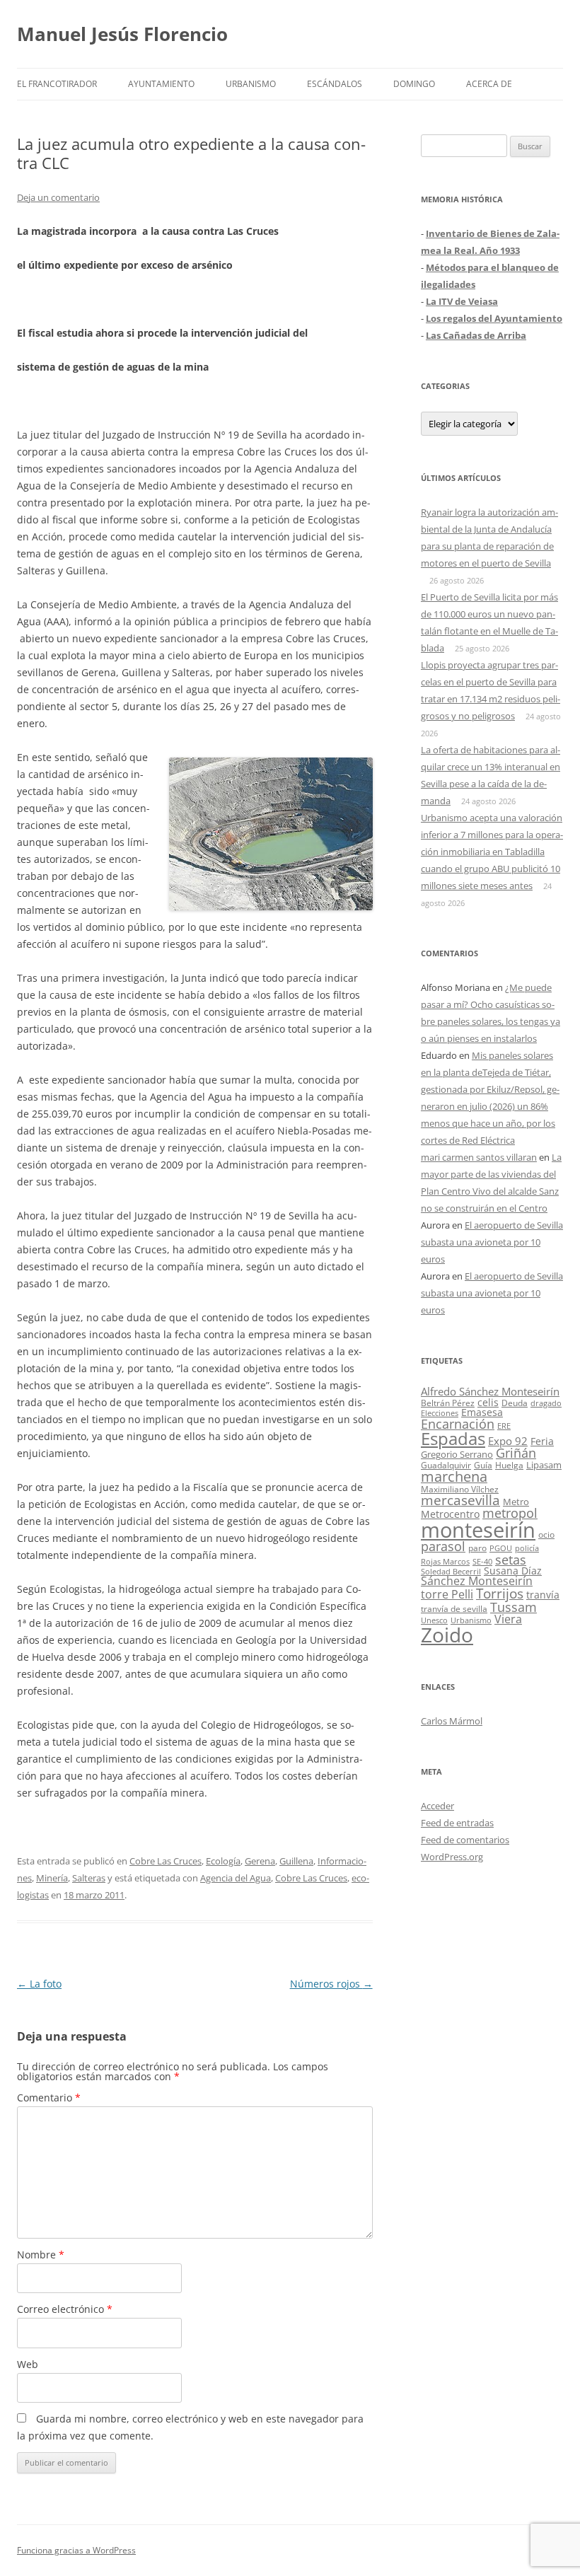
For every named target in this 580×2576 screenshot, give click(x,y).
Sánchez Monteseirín (477, 1581)
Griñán (516, 1453)
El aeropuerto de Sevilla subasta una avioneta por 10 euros (492, 1242)
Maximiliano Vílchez (460, 1489)
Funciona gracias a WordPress (76, 2550)
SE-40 (482, 1561)
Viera (508, 1619)
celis (488, 1402)
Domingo (414, 84)
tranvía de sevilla (454, 1608)
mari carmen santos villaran (479, 1157)
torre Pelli (447, 1594)
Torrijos (500, 1593)
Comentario (49, 2098)
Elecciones (440, 1413)
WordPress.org (452, 1857)
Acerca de (489, 84)
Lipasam (544, 1465)
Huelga (509, 1465)
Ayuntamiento (161, 84)
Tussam (514, 1607)
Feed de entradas (457, 1823)
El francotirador (57, 84)
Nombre (41, 2255)
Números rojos (331, 1984)
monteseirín (478, 1530)
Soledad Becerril (451, 1572)
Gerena (260, 1861)
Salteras (89, 1878)
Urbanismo (251, 84)
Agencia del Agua (236, 1878)
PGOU (501, 1548)
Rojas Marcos (445, 1561)
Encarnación (458, 1424)
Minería (52, 1878)
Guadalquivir (446, 1465)
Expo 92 (508, 1441)
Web (28, 2364)
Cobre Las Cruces (166, 1861)
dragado (546, 1403)
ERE (504, 1426)
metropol (510, 1513)
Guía (483, 1465)
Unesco (434, 1620)
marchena (454, 1476)
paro (477, 1548)
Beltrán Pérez (448, 1403)
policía (527, 1548)
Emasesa (482, 1412)
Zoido (447, 1635)
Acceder (437, 1806)
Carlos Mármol (452, 1721)
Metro (516, 1502)
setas (511, 1559)
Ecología (223, 1861)
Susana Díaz (513, 1571)
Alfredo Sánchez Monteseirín (490, 1391)
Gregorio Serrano (457, 1454)
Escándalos (335, 84)
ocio (546, 1534)
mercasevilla (460, 1500)
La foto (39, 1984)
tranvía (543, 1595)
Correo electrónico (65, 2309)
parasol (443, 1546)
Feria (542, 1441)
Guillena (296, 1861)
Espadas (453, 1438)
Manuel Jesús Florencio (122, 34)
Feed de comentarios (465, 1840)
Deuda (515, 1403)
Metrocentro (450, 1514)
